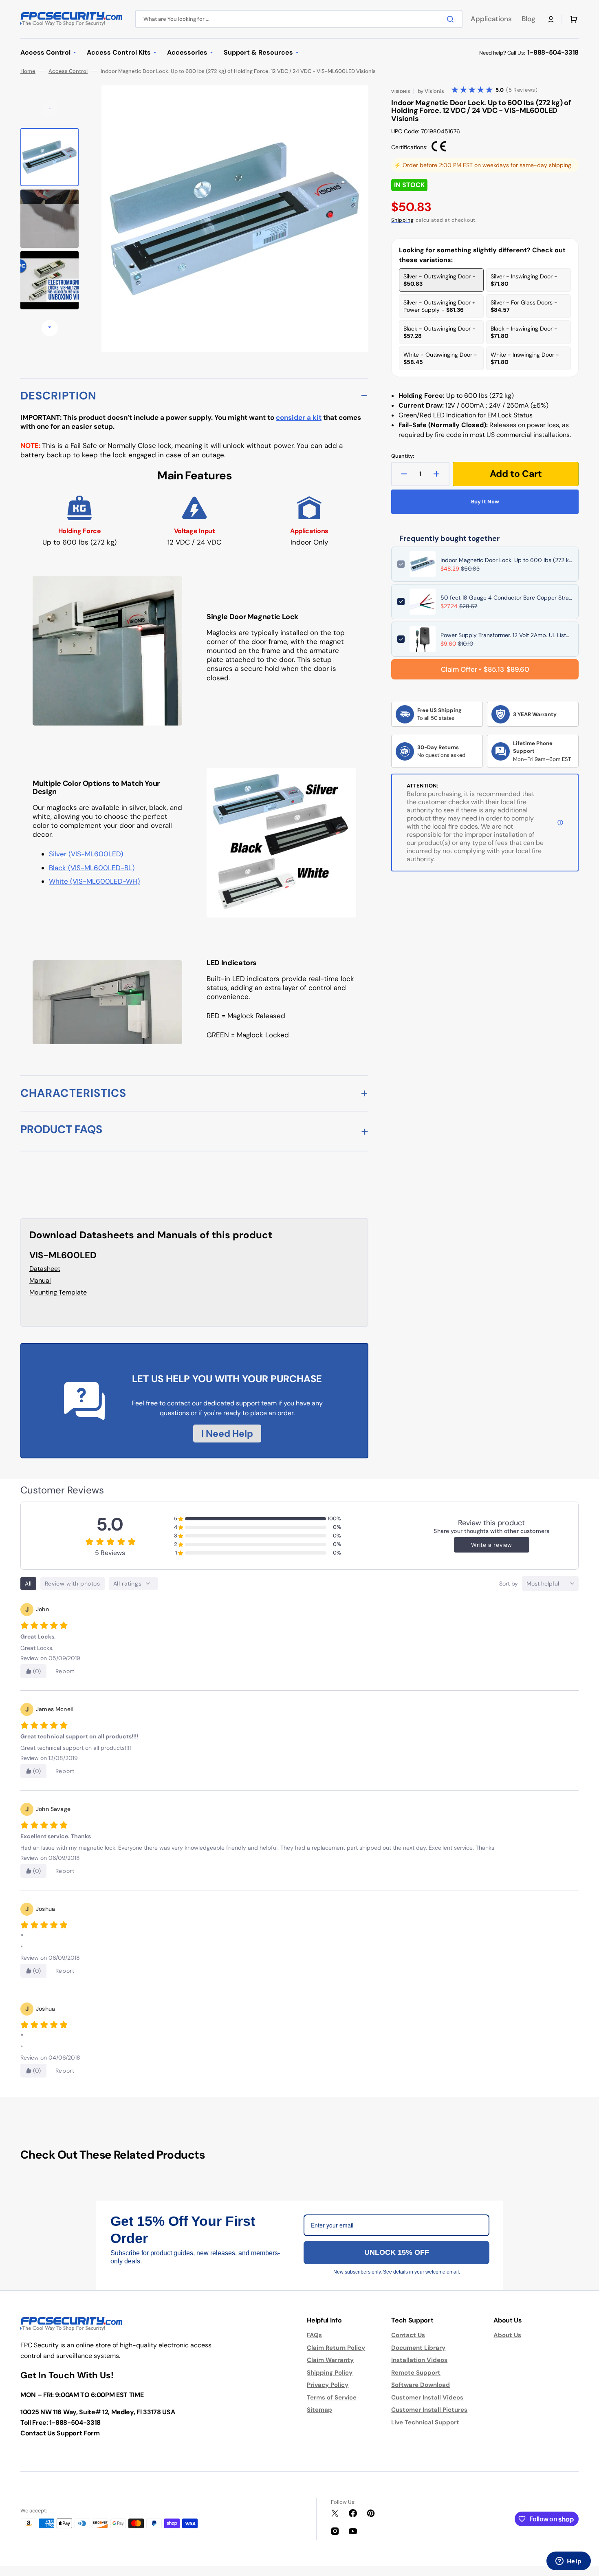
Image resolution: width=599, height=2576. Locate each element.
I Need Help (227, 1434)
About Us (507, 2335)
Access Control (68, 71)
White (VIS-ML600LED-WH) (94, 881)
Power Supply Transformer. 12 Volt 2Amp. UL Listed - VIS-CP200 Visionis (507, 635)
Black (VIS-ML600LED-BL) (92, 868)
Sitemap (319, 2410)
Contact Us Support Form (60, 2433)
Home (28, 71)
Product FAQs (61, 1129)
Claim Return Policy (336, 2348)
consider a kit (299, 417)
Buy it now (485, 502)
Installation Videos (419, 2360)
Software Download (421, 2385)
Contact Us (408, 2335)
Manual (40, 1280)
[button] (551, 19)
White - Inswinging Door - (525, 358)
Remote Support (416, 2373)
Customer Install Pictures (429, 2410)
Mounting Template (58, 1292)
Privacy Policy (328, 2385)
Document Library (418, 2348)
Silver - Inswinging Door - (524, 280)
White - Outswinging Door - (440, 358)
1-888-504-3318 (553, 52)
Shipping (403, 220)
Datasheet (45, 1269)
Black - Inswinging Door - (524, 332)
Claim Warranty (330, 2360)
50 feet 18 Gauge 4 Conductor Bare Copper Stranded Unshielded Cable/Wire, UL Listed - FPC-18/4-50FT (507, 598)
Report (65, 1671)
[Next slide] (50, 328)
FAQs (314, 2335)
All (28, 1584)
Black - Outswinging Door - (439, 332)
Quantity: (403, 456)
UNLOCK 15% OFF (397, 2252)
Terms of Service (332, 2397)
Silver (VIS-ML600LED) (86, 854)
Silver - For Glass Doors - (524, 306)
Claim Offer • (485, 669)
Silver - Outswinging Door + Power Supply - (439, 306)
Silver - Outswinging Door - (439, 280)
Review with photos (73, 1584)
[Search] (452, 19)
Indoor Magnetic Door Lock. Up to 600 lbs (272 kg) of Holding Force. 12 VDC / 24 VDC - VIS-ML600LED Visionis (507, 560)
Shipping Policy (330, 2373)
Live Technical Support (425, 2422)
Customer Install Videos (427, 2397)
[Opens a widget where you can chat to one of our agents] (568, 2562)
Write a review (492, 1545)
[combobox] (299, 19)
